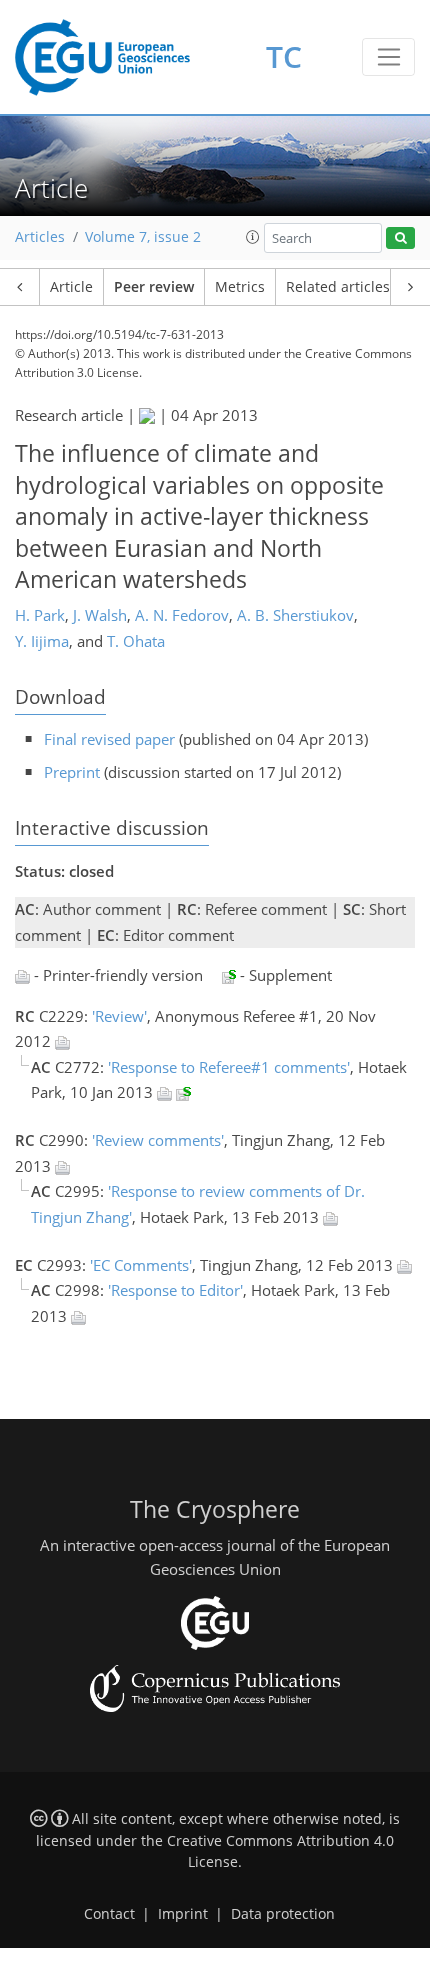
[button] (253, 237)
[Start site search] (400, 238)
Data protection (283, 1914)
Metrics (240, 287)
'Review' (119, 1016)
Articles (40, 237)
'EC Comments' (141, 1265)
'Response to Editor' (175, 1290)
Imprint (183, 1914)
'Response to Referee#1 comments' (229, 1067)
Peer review (154, 287)
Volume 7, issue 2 (143, 237)
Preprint (72, 772)
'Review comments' (158, 1140)
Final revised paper (109, 739)
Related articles (338, 287)
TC (284, 56)
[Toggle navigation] (388, 57)
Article (71, 287)
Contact (109, 1914)
